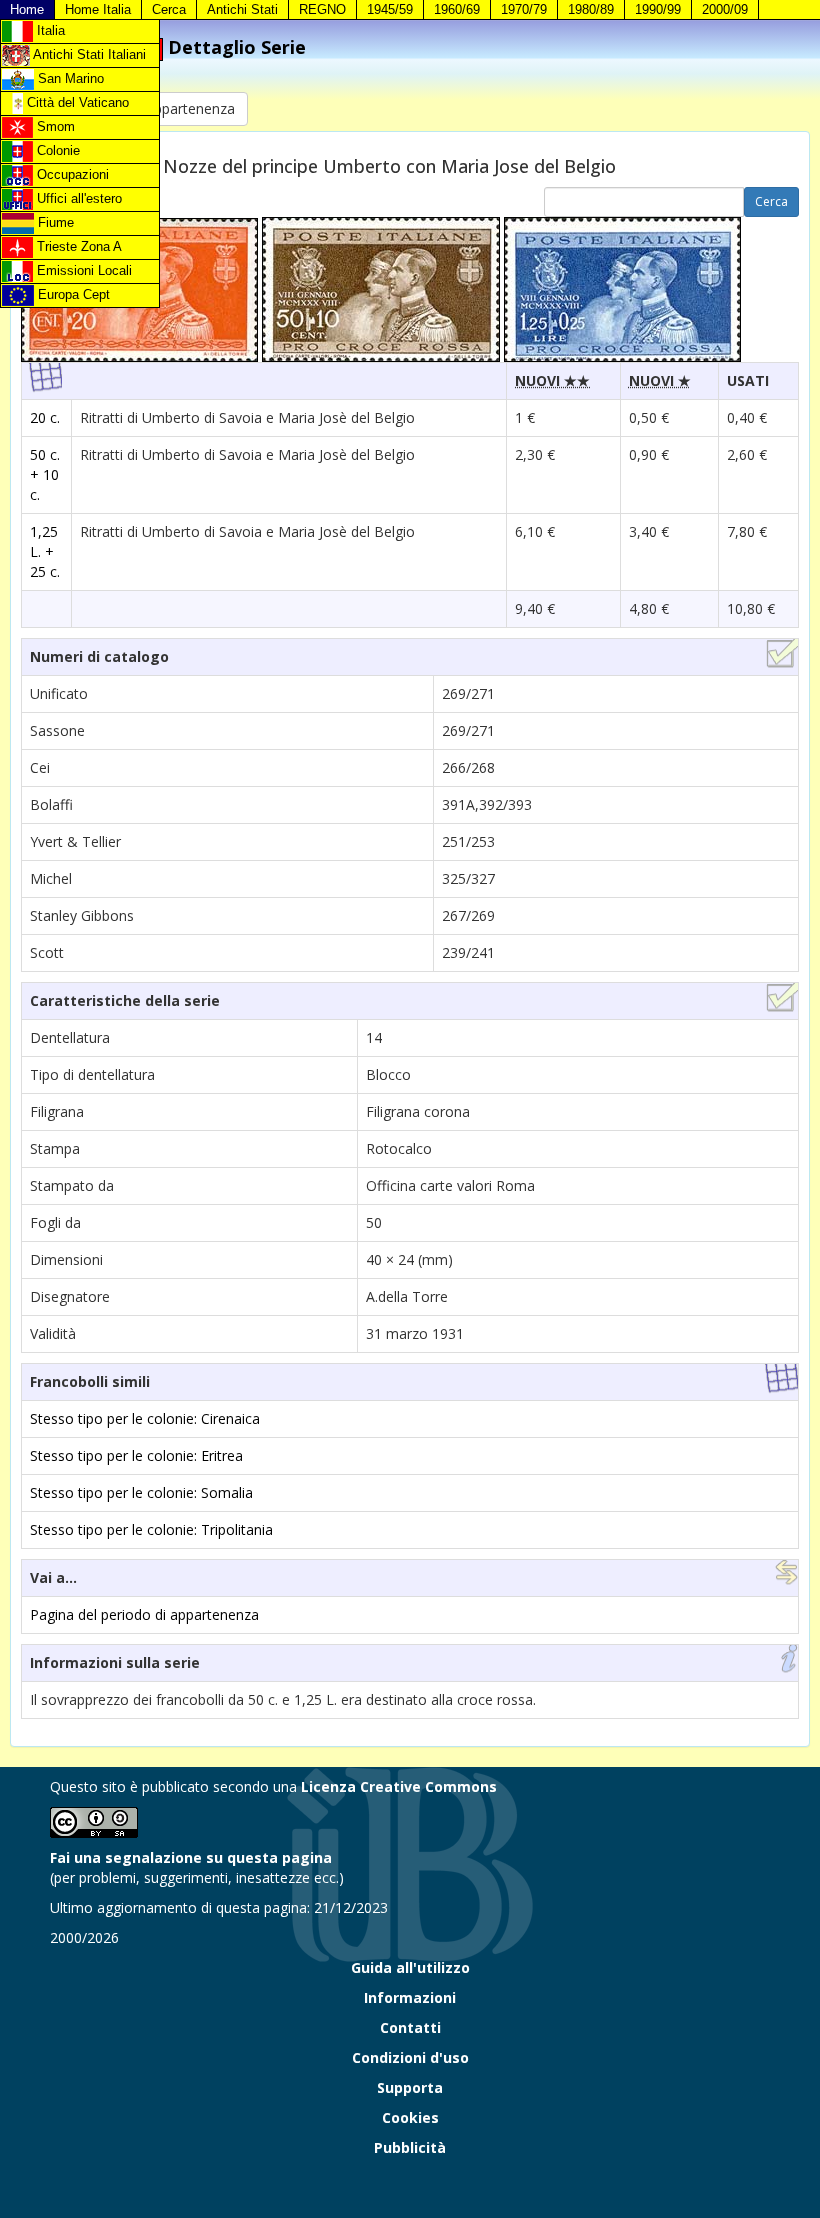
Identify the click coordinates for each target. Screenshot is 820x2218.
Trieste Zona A (77, 246)
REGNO (322, 9)
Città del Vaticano (76, 102)
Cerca (169, 9)
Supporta (410, 2087)
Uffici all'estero (77, 198)
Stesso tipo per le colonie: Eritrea (136, 1455)
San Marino (69, 78)
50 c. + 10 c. (45, 474)
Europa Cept (72, 294)
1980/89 (591, 9)
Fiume (54, 222)
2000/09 (725, 9)
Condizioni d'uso (410, 2057)
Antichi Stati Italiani (88, 54)
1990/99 (658, 9)
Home (27, 9)
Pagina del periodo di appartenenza (144, 1614)
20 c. (45, 417)
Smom (54, 126)
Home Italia (98, 9)
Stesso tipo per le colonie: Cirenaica (145, 1418)
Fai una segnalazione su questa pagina (191, 1857)
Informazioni (410, 1997)
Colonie (56, 150)
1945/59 (390, 9)
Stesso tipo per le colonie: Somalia (141, 1492)
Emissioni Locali (82, 270)
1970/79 (524, 9)
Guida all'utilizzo (410, 1967)
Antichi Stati (242, 9)
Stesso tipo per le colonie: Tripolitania (151, 1529)
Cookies (410, 2117)
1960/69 (457, 9)
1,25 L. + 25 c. (45, 551)
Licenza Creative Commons (399, 1786)
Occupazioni (71, 174)
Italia (49, 30)
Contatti (410, 2027)
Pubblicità (410, 2147)
